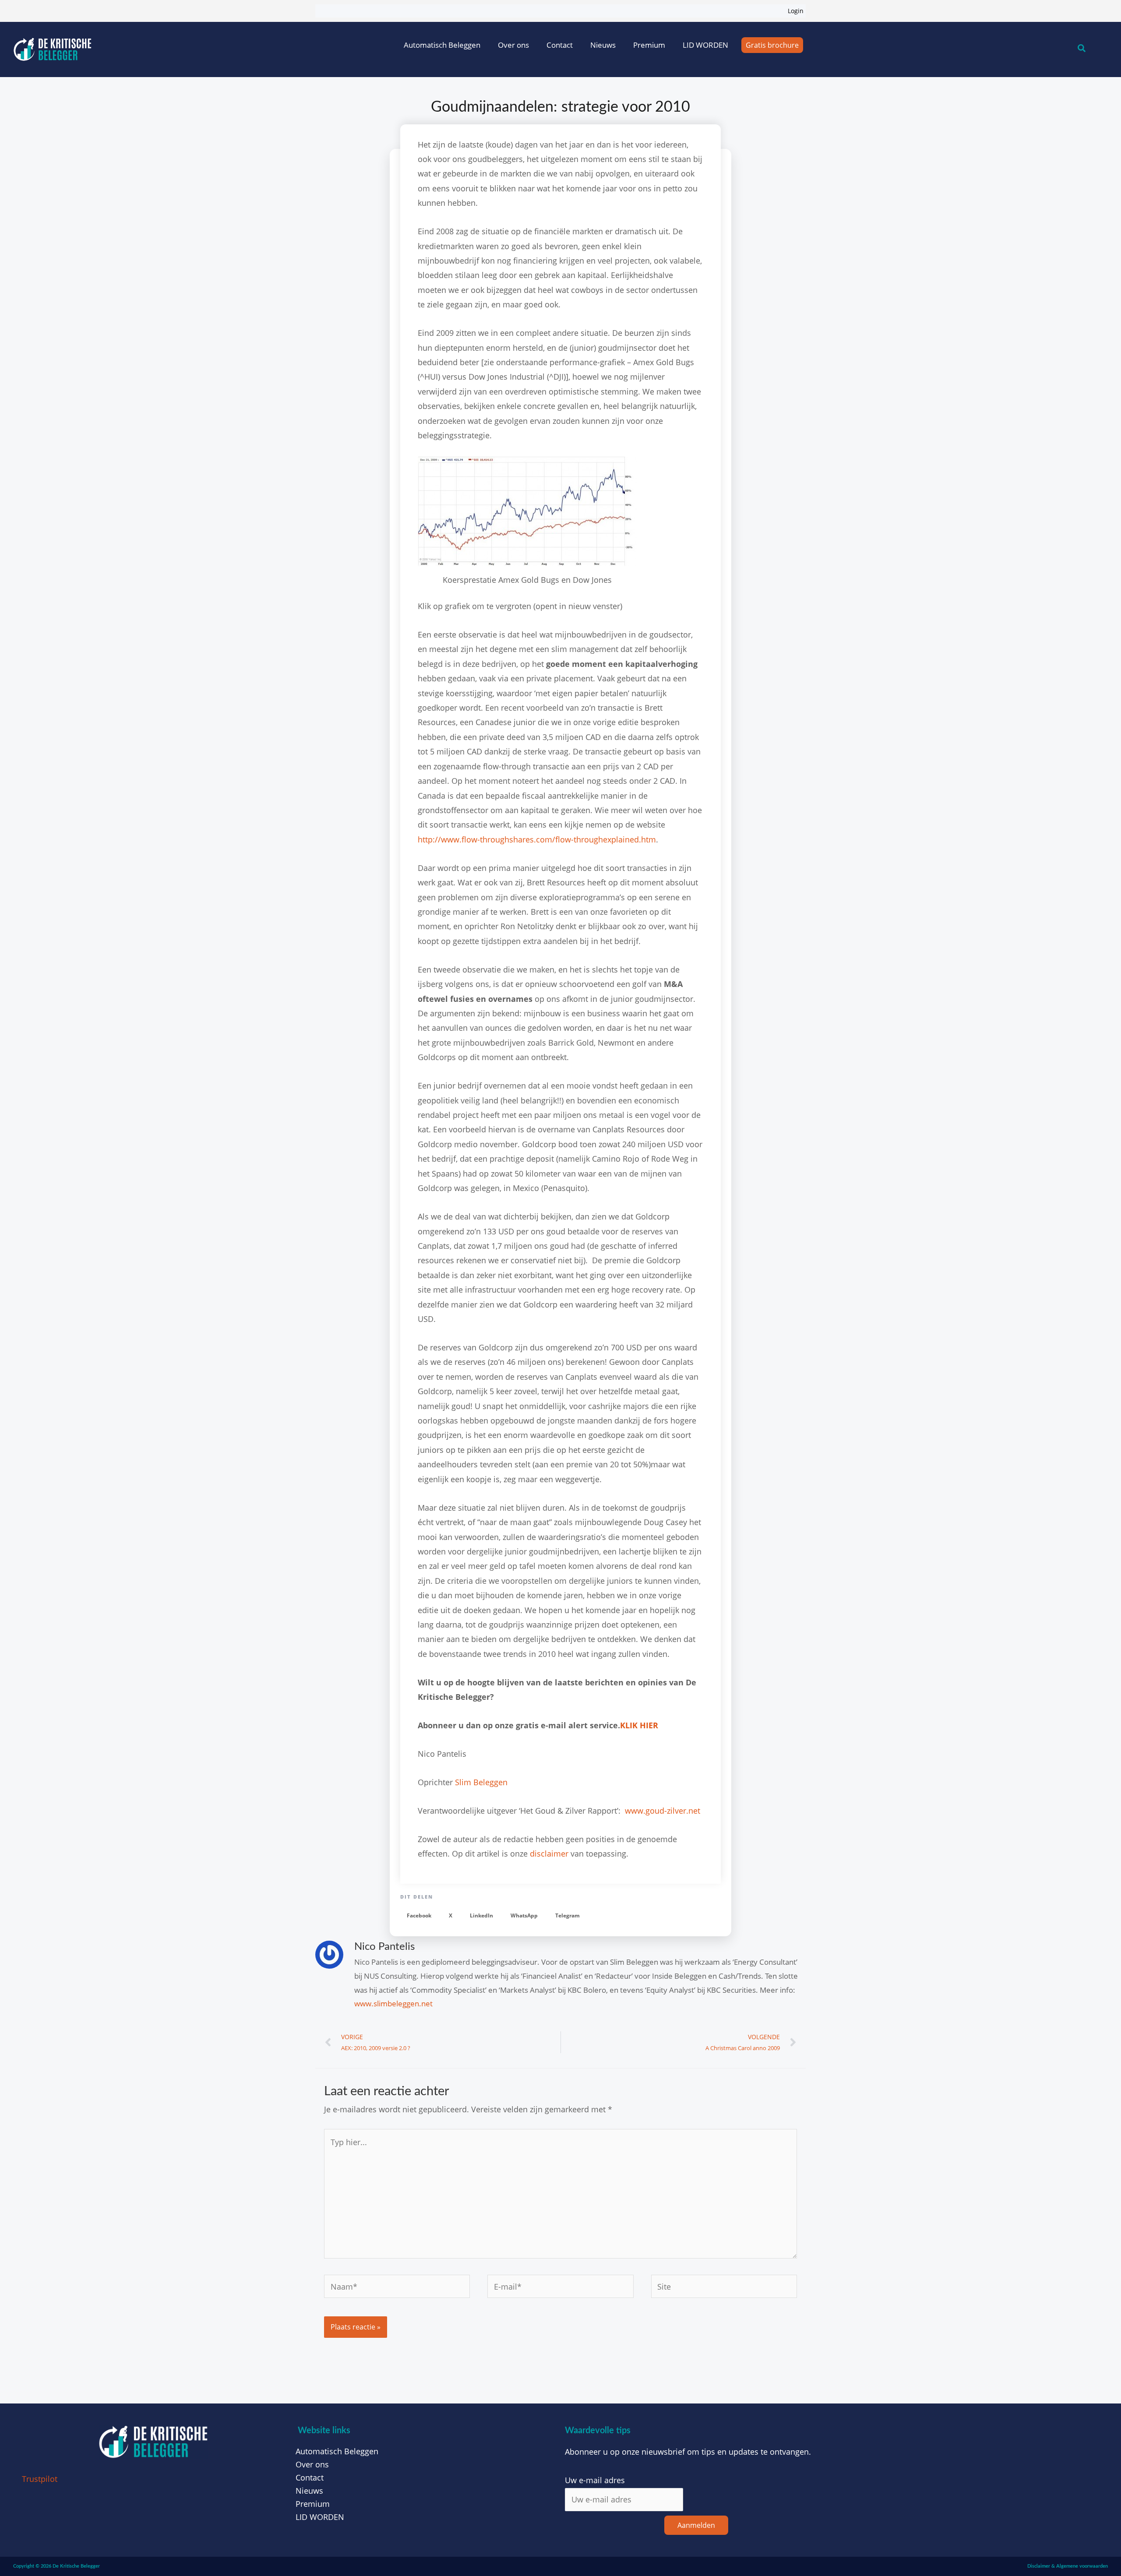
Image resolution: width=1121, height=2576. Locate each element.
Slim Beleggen (481, 1782)
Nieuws (603, 45)
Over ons (513, 45)
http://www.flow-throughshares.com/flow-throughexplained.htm (537, 839)
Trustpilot (40, 2479)
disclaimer (550, 1854)
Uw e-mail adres (595, 2480)
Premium (649, 45)
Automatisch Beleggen (442, 45)
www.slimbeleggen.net (393, 2003)
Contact (560, 45)
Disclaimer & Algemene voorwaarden (1068, 2566)
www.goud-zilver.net (663, 1811)
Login (796, 11)
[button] (419, 1916)
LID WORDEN (705, 45)
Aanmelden (696, 2525)
